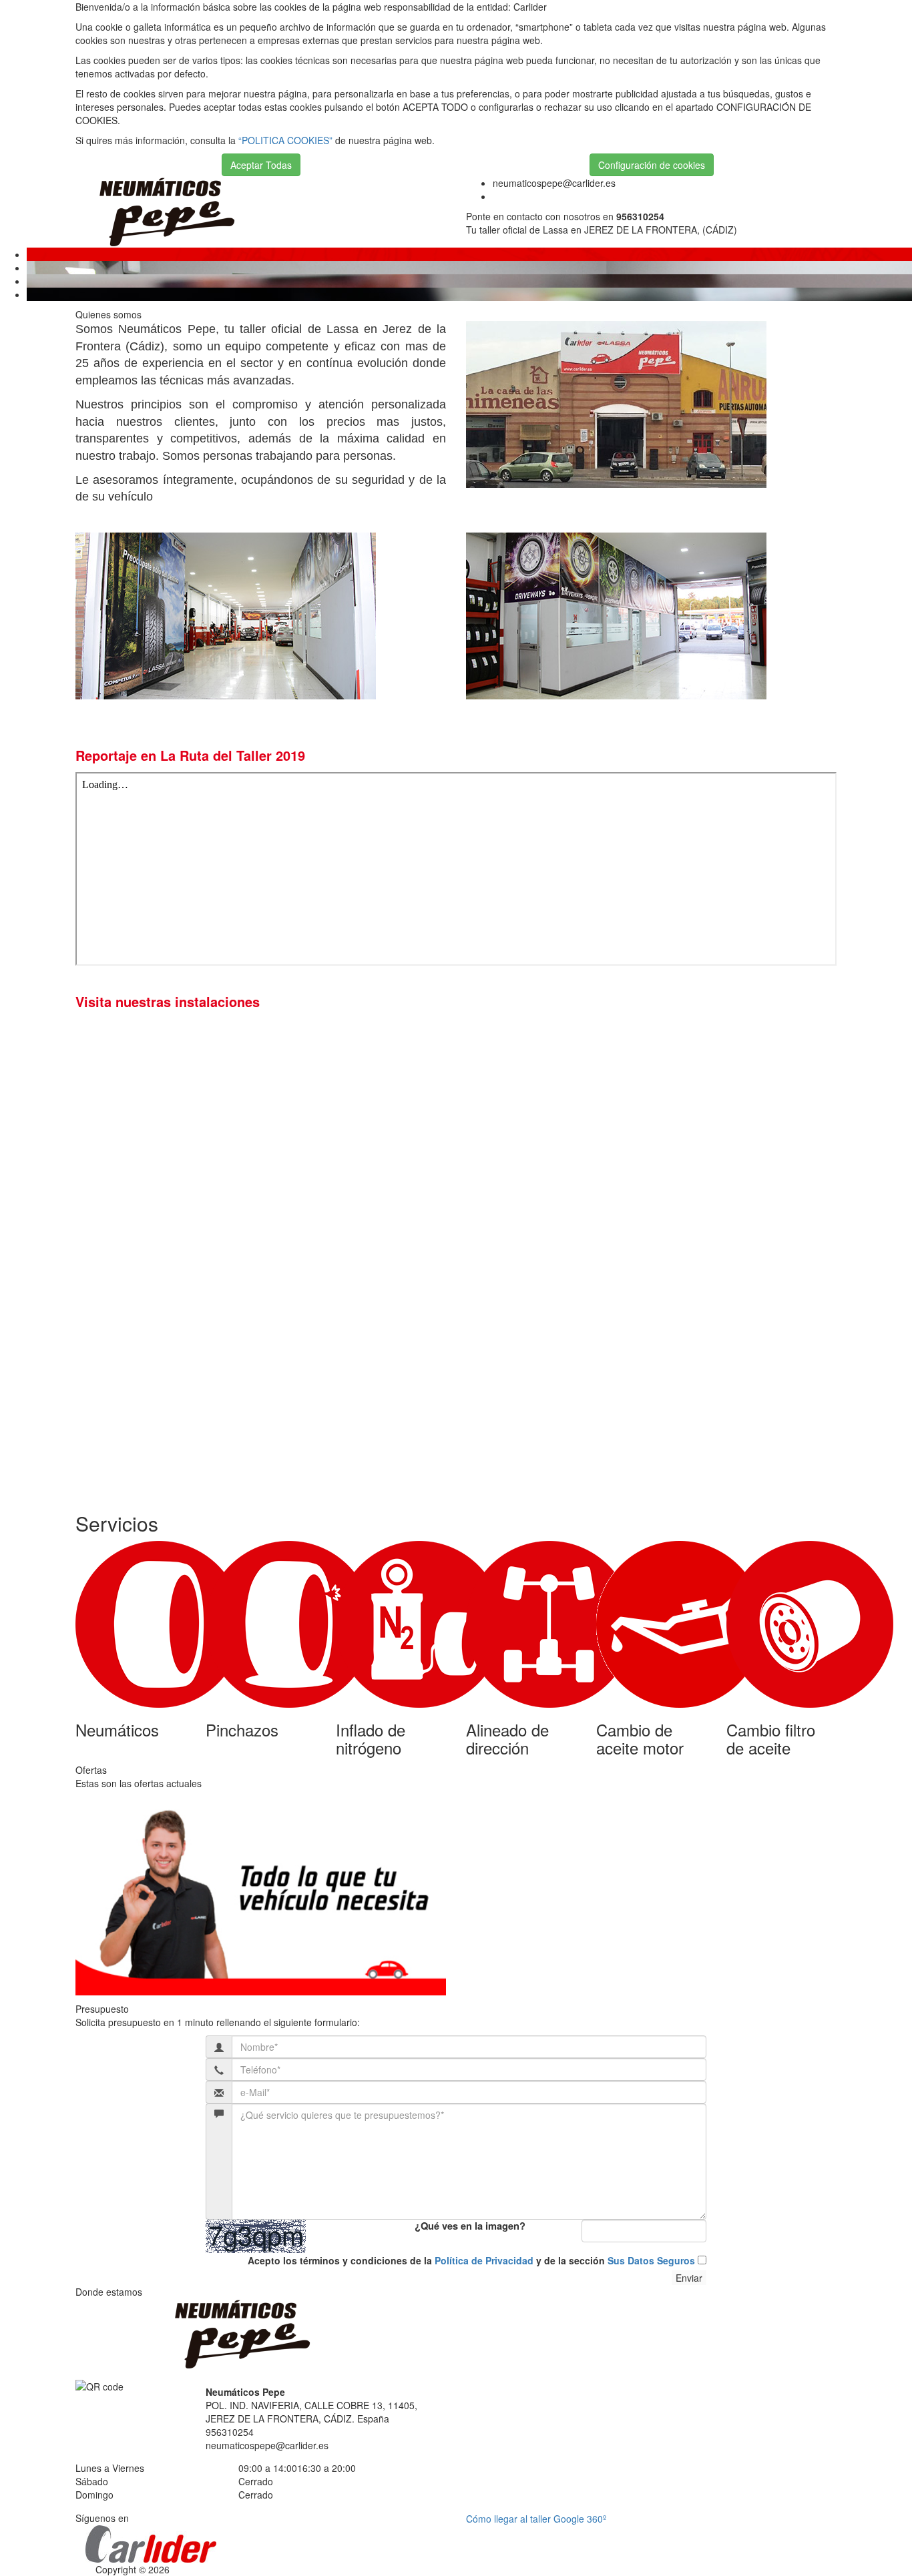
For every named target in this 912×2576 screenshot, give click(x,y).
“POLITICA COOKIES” (285, 140)
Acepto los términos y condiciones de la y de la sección (471, 2260)
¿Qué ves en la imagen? (470, 2226)
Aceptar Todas (261, 165)
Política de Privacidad (484, 2260)
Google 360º (580, 2519)
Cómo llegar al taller (510, 2519)
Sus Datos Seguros (651, 2260)
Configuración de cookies (652, 165)
